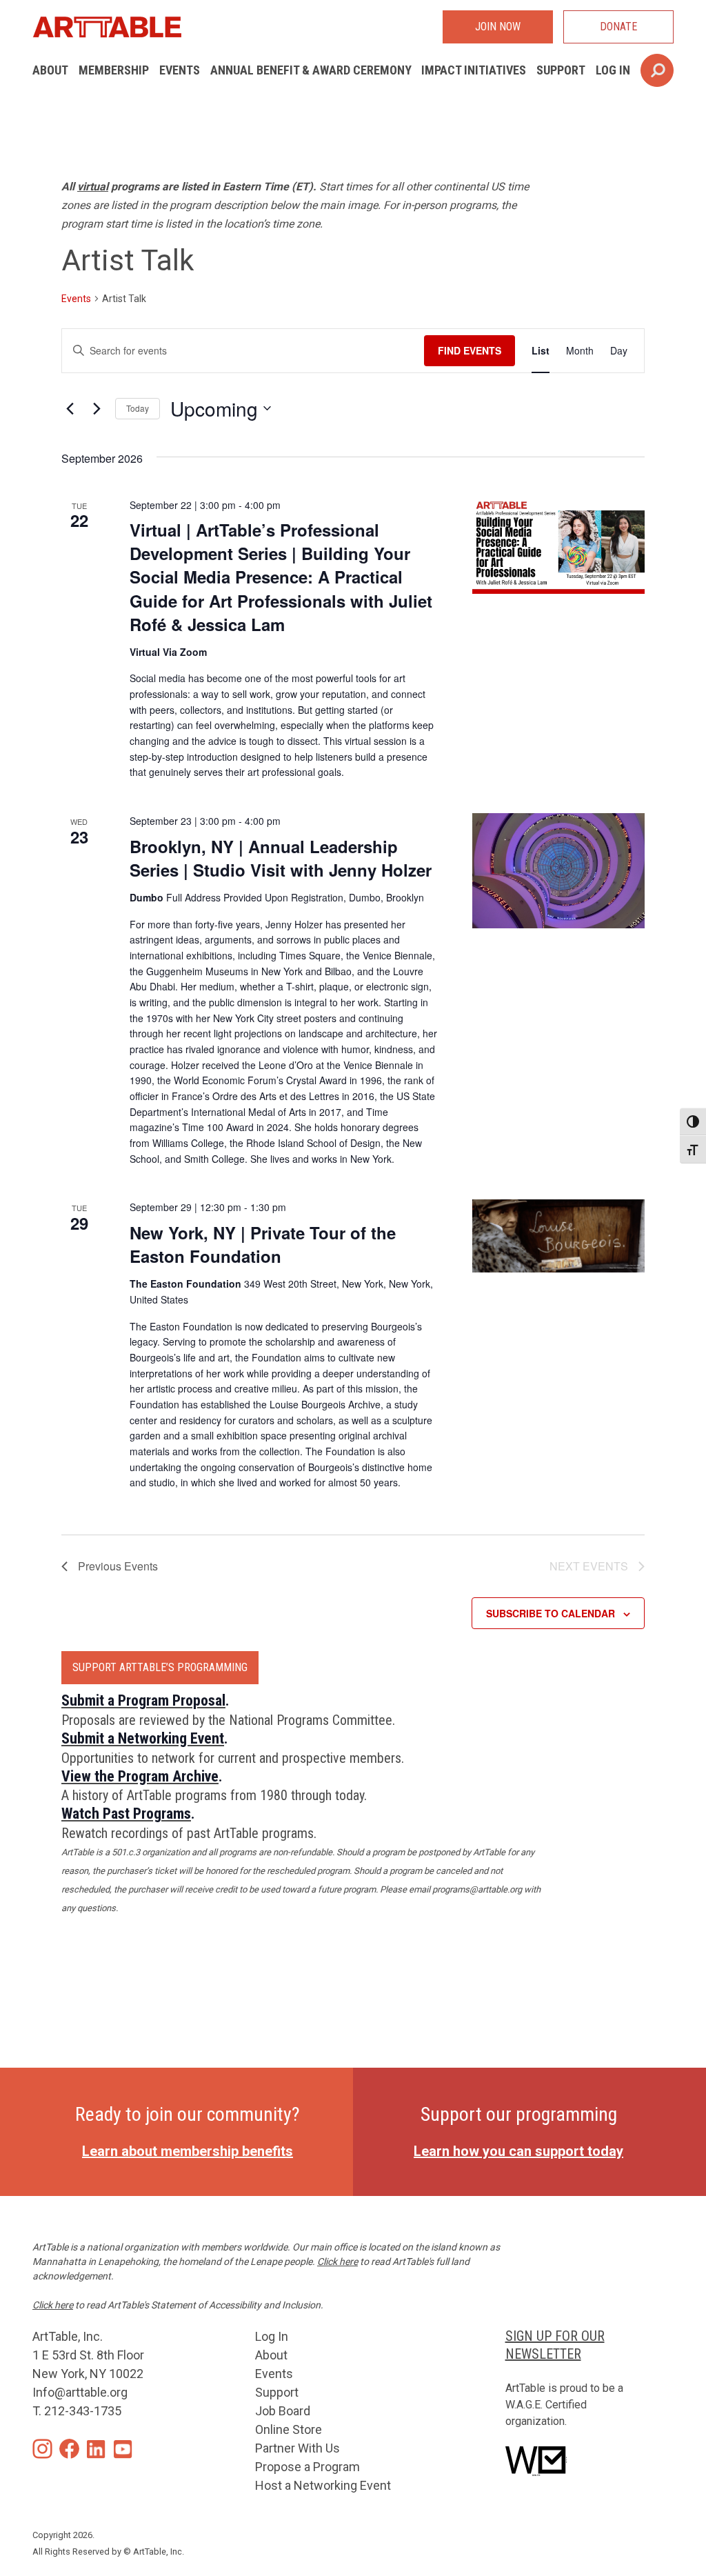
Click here (337, 2262)
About (50, 70)
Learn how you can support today (518, 2151)
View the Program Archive (140, 1776)
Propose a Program (307, 2467)
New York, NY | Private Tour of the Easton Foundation (263, 1244)
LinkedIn (96, 2449)
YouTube (123, 2449)
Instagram (42, 2449)
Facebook (69, 2449)
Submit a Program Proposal (143, 1700)
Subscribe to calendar (551, 1613)
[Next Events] (97, 408)
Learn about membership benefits (188, 2151)
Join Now (498, 27)
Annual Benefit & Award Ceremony (311, 70)
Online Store (289, 2429)
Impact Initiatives (474, 70)
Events (180, 70)
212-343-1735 (83, 2411)
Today (138, 408)
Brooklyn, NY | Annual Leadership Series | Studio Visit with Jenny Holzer (281, 858)
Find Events (470, 350)
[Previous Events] (70, 408)
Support (561, 70)
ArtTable (107, 27)
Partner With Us (297, 2448)
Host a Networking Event (323, 2485)
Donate (618, 27)
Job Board (283, 2411)
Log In (613, 70)
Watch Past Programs (126, 1814)
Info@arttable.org (80, 2392)
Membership (114, 70)
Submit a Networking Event (143, 1738)
